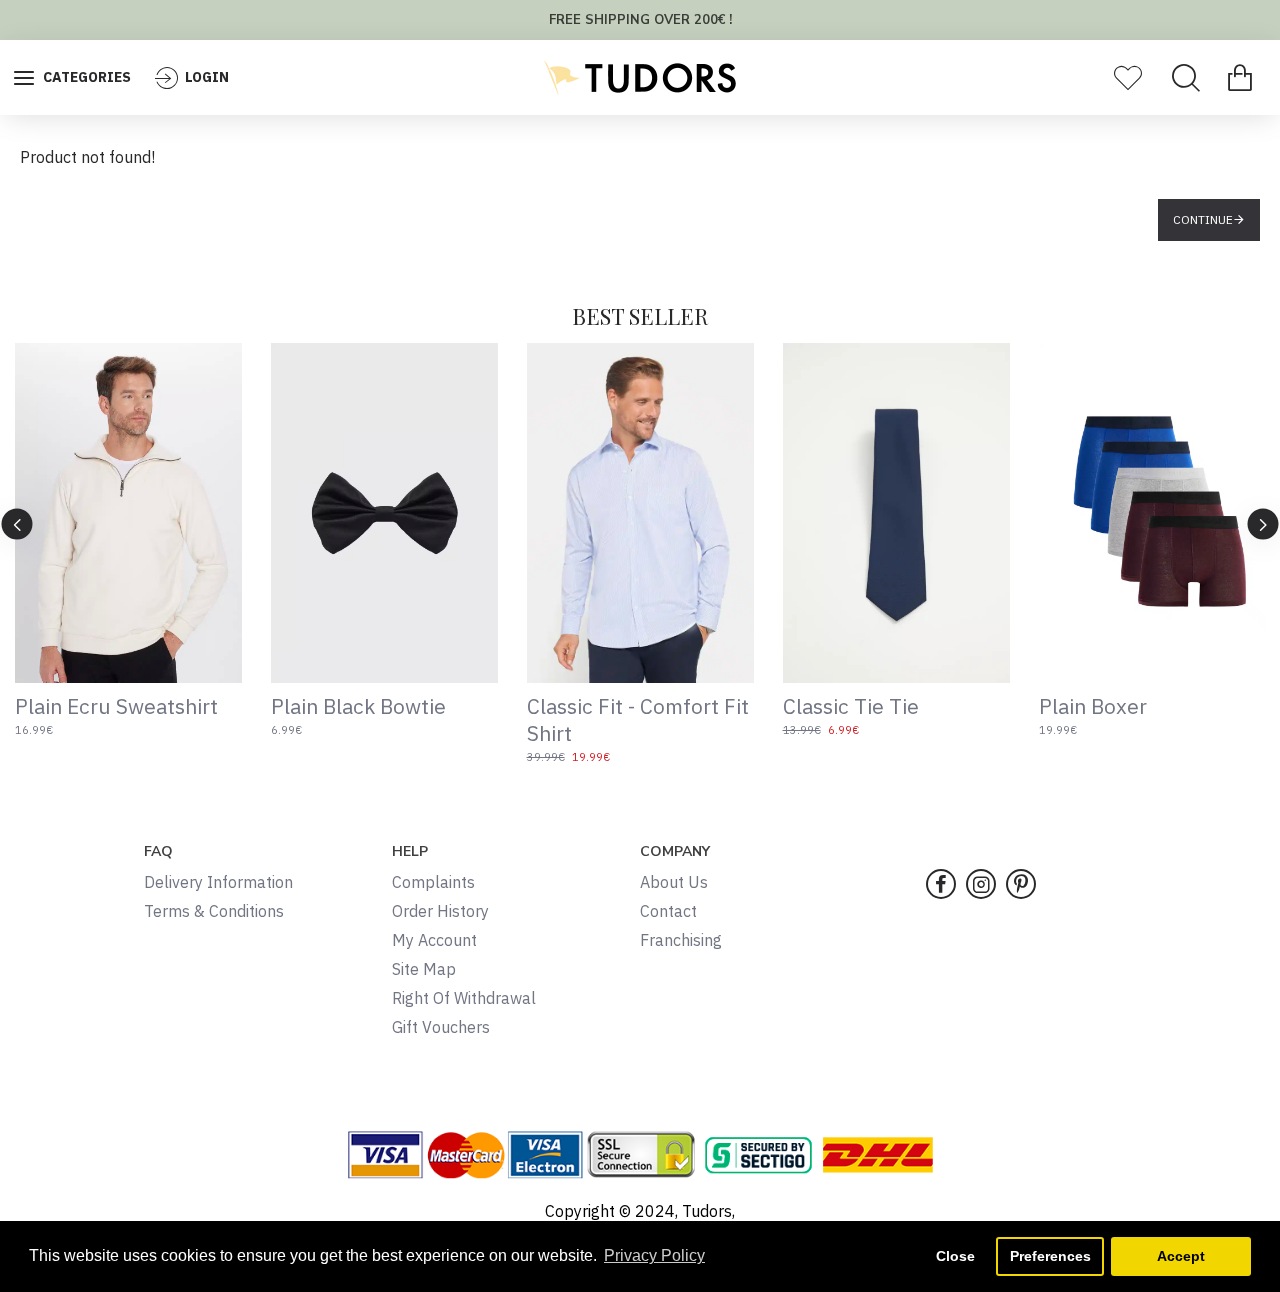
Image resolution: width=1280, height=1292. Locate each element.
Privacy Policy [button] (654, 1255)
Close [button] (955, 1256)
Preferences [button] (1050, 1256)
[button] (17, 523)
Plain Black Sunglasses (653, 706)
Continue (1203, 219)
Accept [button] (1181, 1256)
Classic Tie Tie (357, 706)
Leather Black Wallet (1156, 706)
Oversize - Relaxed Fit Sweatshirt (903, 720)
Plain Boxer (87, 706)
